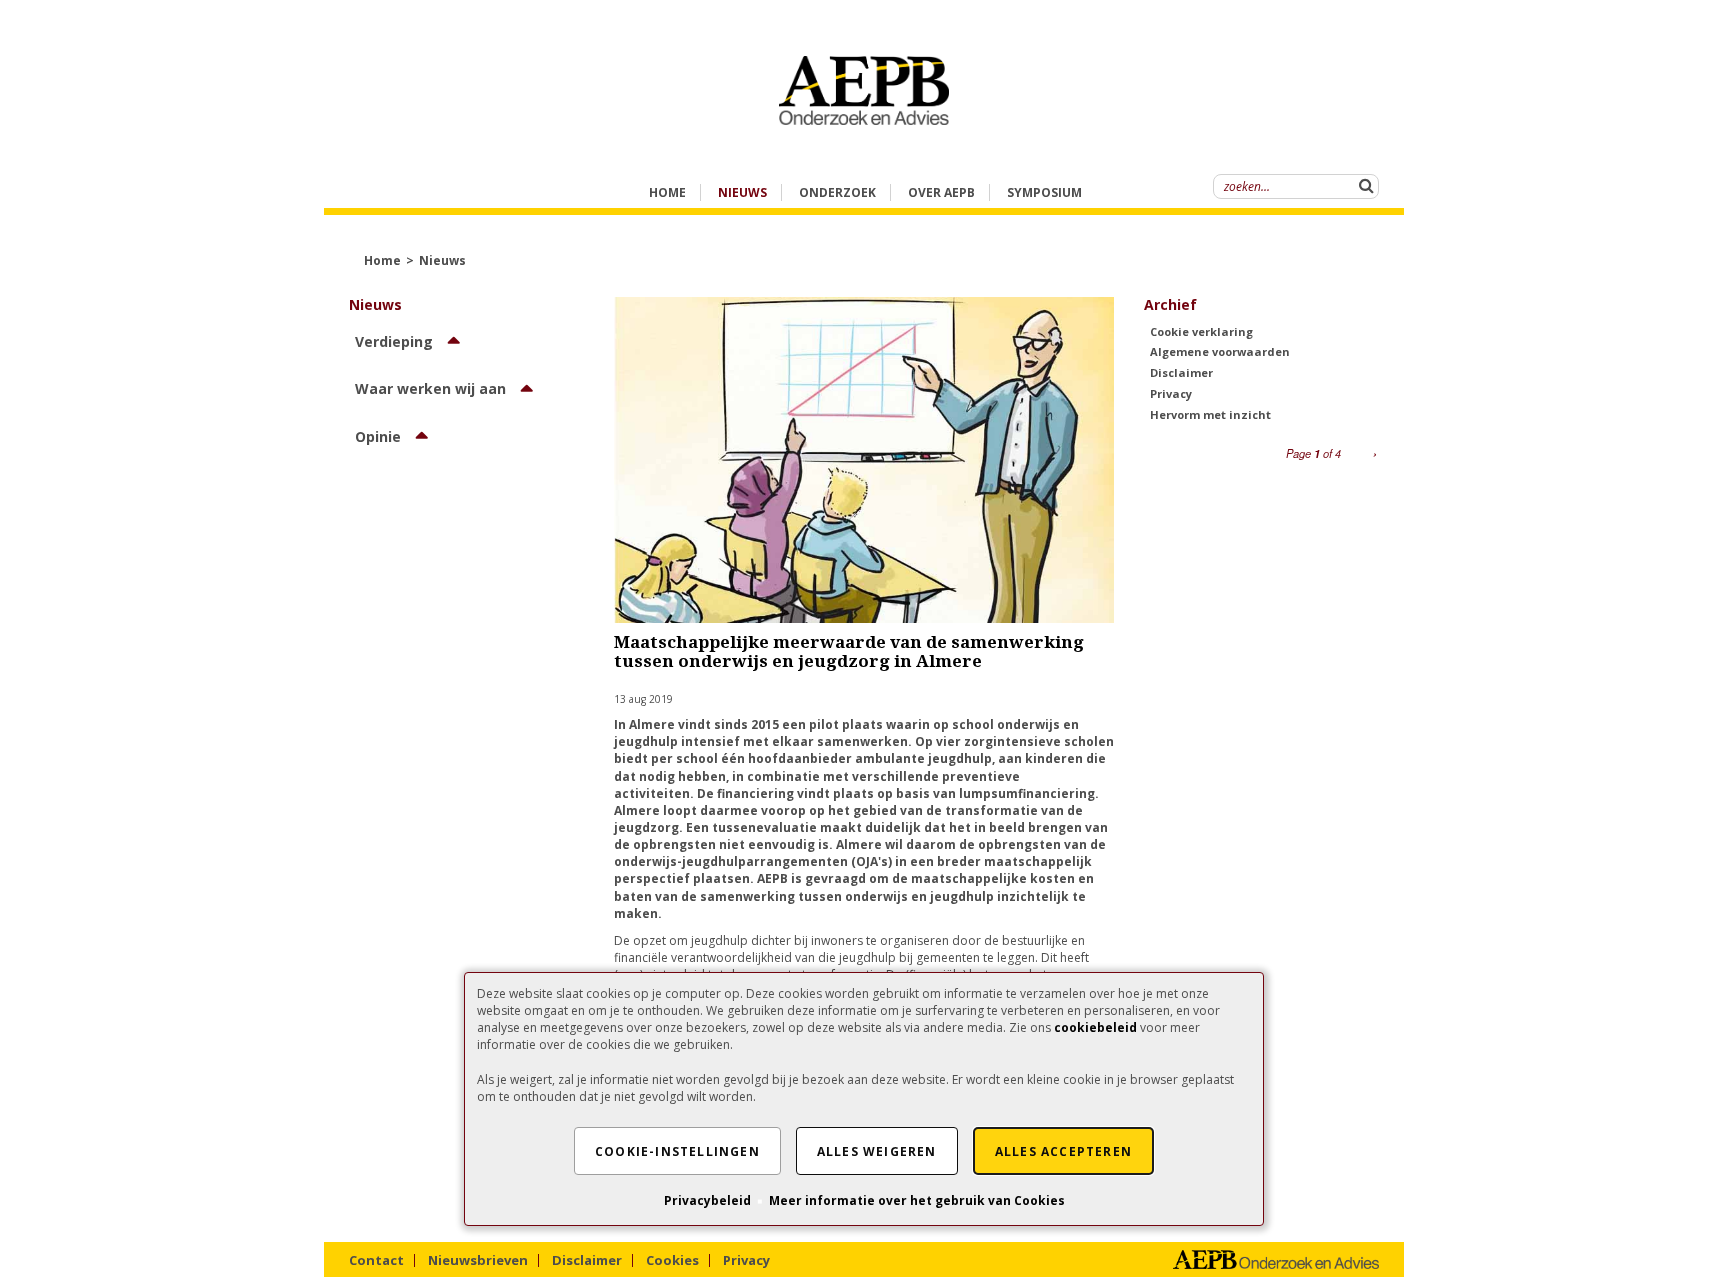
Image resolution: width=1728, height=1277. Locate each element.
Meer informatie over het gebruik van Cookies (917, 1200)
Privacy (1171, 393)
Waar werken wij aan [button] (430, 388)
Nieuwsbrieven (478, 1260)
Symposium (1044, 192)
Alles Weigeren (877, 1151)
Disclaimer (1181, 372)
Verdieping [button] (394, 341)
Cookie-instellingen (677, 1151)
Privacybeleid (707, 1200)
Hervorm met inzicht (1210, 414)
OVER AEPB (941, 192)
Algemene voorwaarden (1220, 351)
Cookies (672, 1260)
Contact (376, 1260)
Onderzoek (837, 192)
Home (667, 192)
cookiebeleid (1095, 1027)
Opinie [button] (378, 436)
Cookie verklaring (1201, 331)
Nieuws (442, 260)
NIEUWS (742, 192)
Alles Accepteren (1063, 1151)
